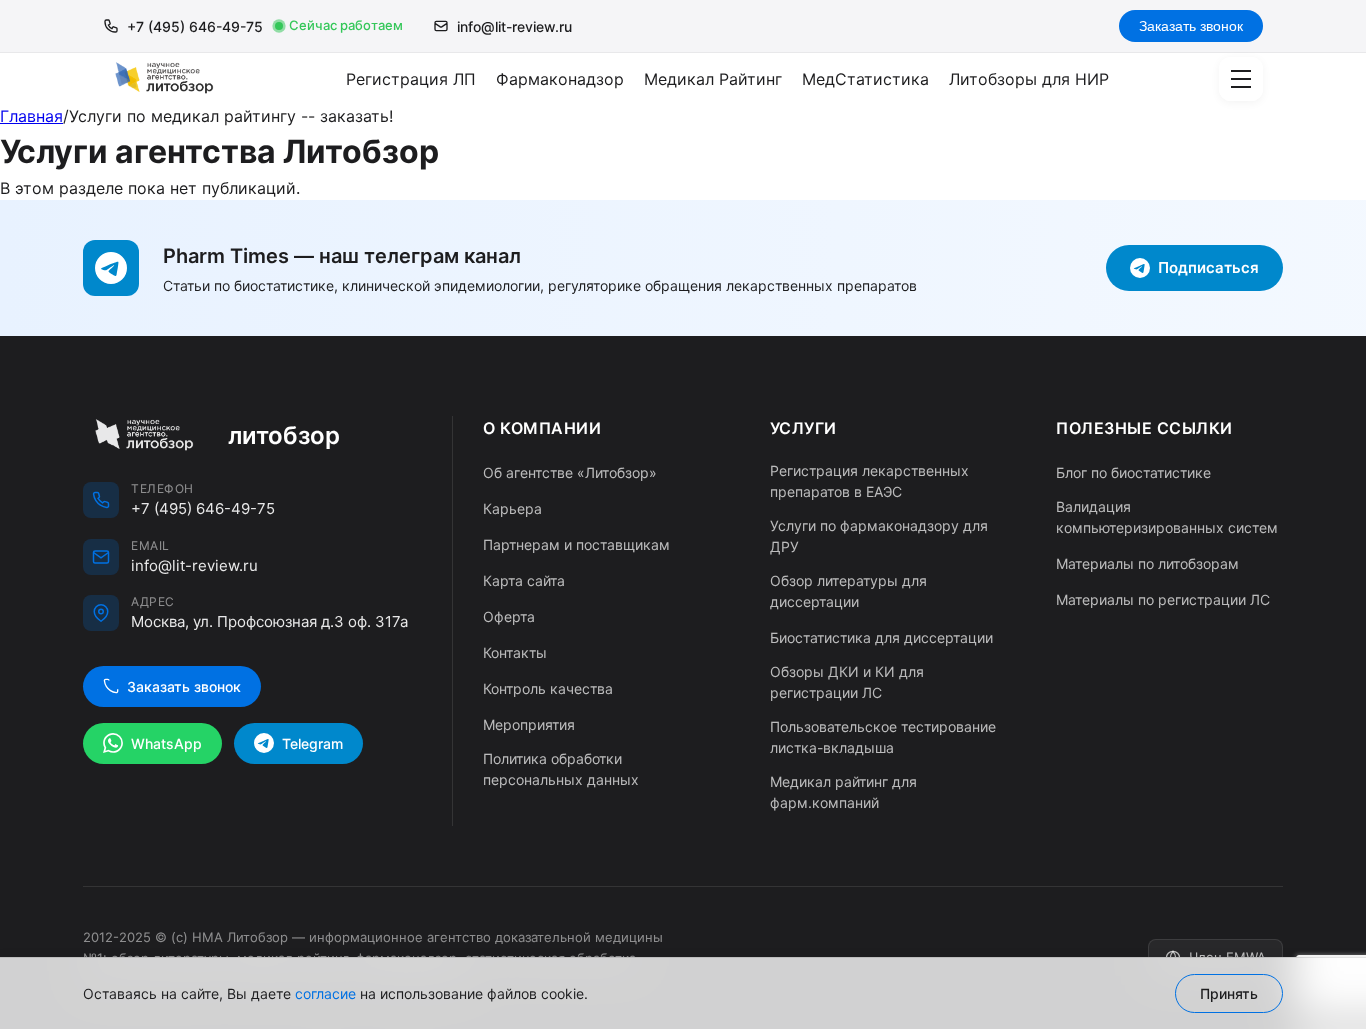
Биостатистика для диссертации (881, 637)
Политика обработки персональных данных (561, 769)
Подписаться (1208, 267)
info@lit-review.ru (514, 26)
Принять (1229, 993)
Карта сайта (524, 580)
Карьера (512, 508)
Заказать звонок (1191, 26)
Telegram (312, 743)
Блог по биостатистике (1133, 472)
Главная (31, 116)
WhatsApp (166, 743)
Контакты (515, 652)
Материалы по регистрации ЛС (1163, 599)
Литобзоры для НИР (1029, 79)
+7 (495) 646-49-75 (195, 26)
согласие (325, 993)
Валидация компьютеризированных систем (1167, 517)
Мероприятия (529, 724)
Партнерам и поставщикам (576, 544)
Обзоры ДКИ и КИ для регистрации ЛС (847, 682)
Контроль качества (548, 688)
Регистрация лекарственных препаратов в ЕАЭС (869, 481)
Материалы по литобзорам (1147, 563)
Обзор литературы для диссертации (848, 591)
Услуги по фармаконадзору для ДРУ (879, 536)
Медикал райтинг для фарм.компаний (843, 792)
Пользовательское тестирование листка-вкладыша (883, 737)
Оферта (509, 616)
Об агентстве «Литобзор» (570, 472)
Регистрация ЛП (411, 79)
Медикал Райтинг (713, 79)
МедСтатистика (865, 79)
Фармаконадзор (560, 79)
